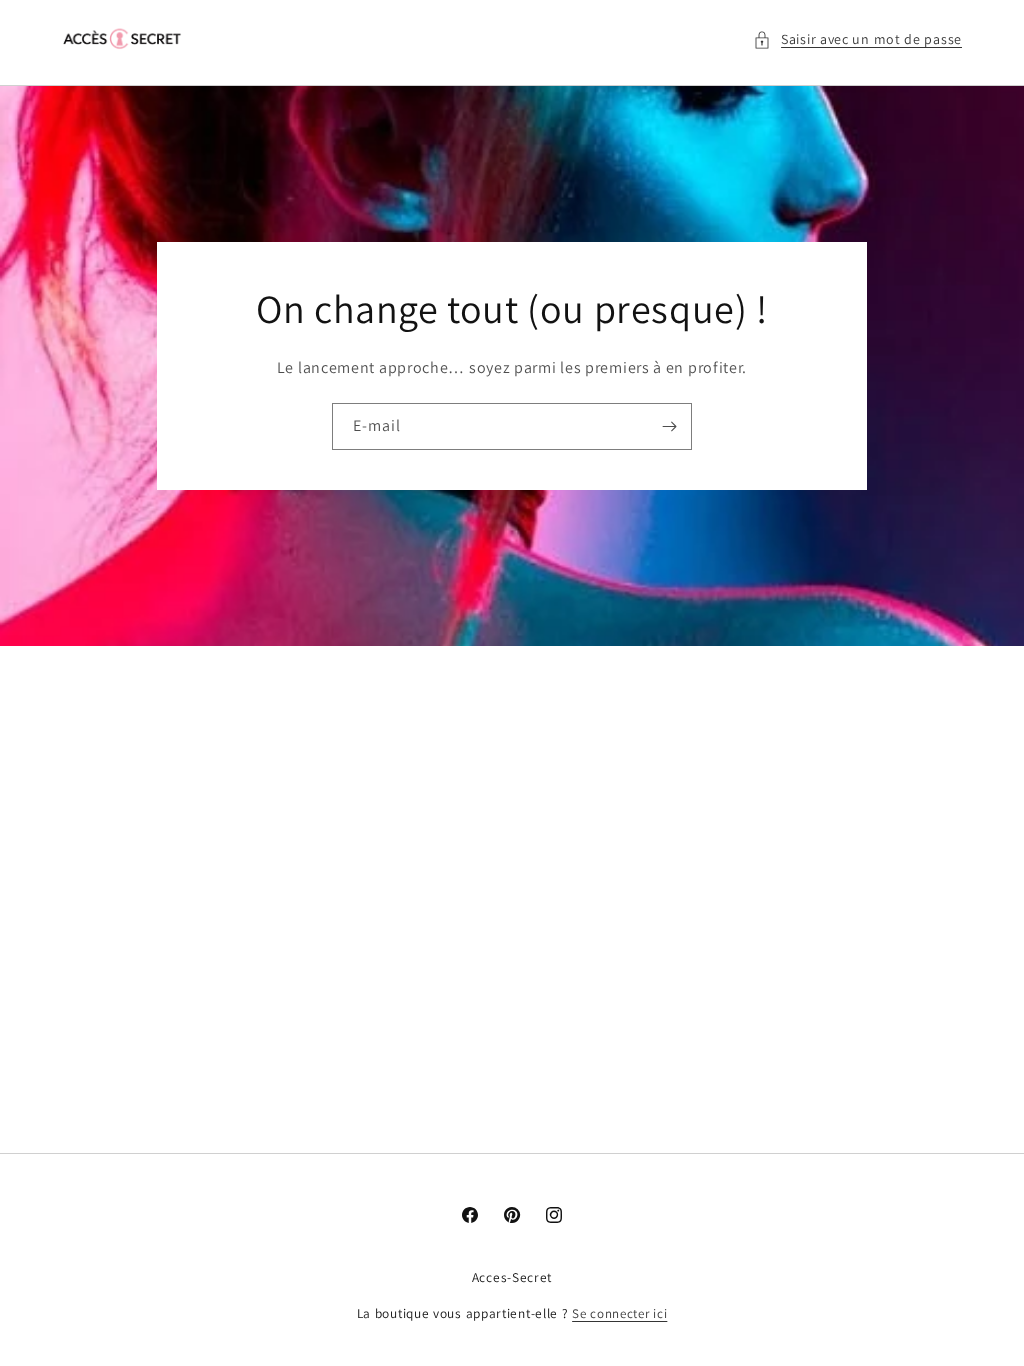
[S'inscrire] (669, 426)
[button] (857, 39)
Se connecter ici (619, 1313)
